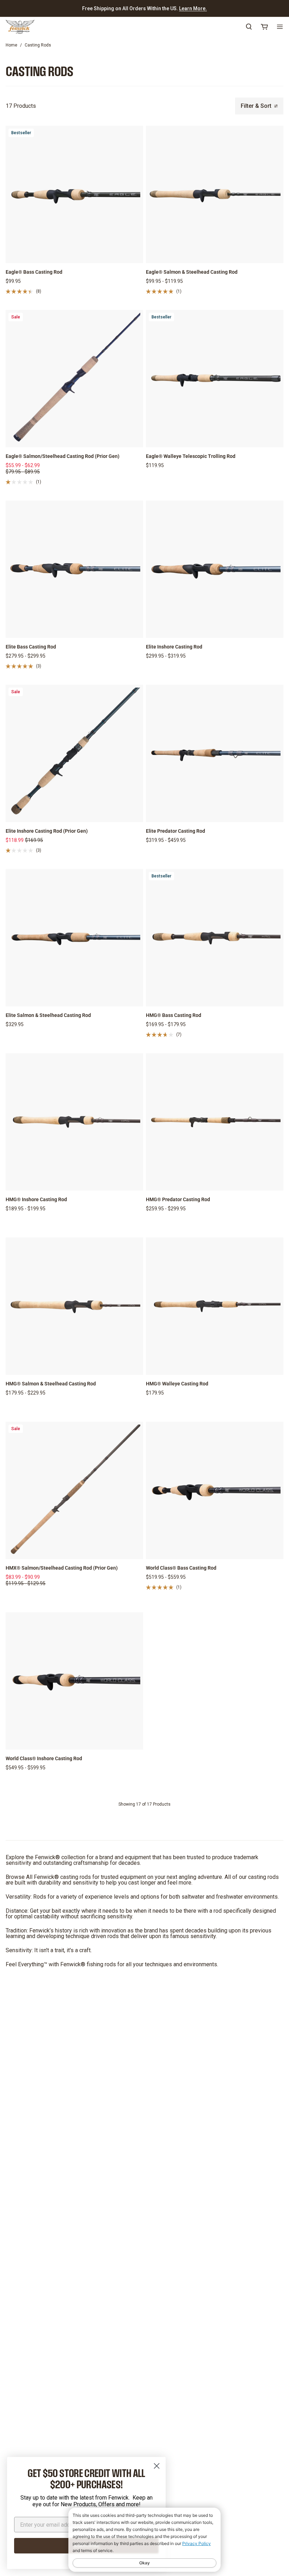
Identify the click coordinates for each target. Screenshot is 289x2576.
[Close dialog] (157, 2466)
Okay (144, 2563)
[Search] (249, 27)
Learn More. (193, 8)
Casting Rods (38, 45)
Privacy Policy (196, 2543)
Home (11, 45)
